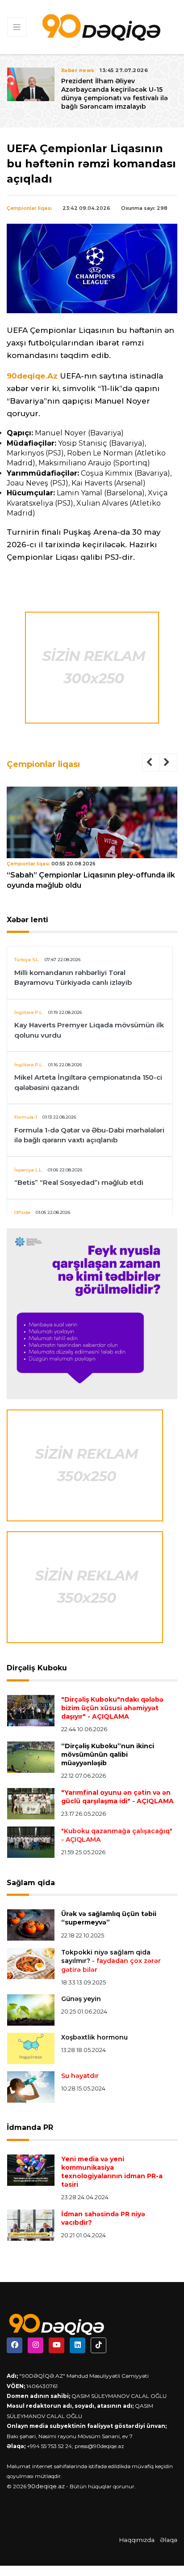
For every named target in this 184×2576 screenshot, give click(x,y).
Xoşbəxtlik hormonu (94, 2037)
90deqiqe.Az (32, 376)
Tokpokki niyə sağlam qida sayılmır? (111, 1961)
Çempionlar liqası (29, 208)
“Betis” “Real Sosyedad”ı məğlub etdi (79, 1182)
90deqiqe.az (46, 2486)
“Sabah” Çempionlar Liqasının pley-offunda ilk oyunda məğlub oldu (91, 880)
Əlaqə (169, 2540)
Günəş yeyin (81, 1999)
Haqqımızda (137, 2540)
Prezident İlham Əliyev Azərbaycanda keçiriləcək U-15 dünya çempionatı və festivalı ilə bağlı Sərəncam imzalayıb (115, 94)
